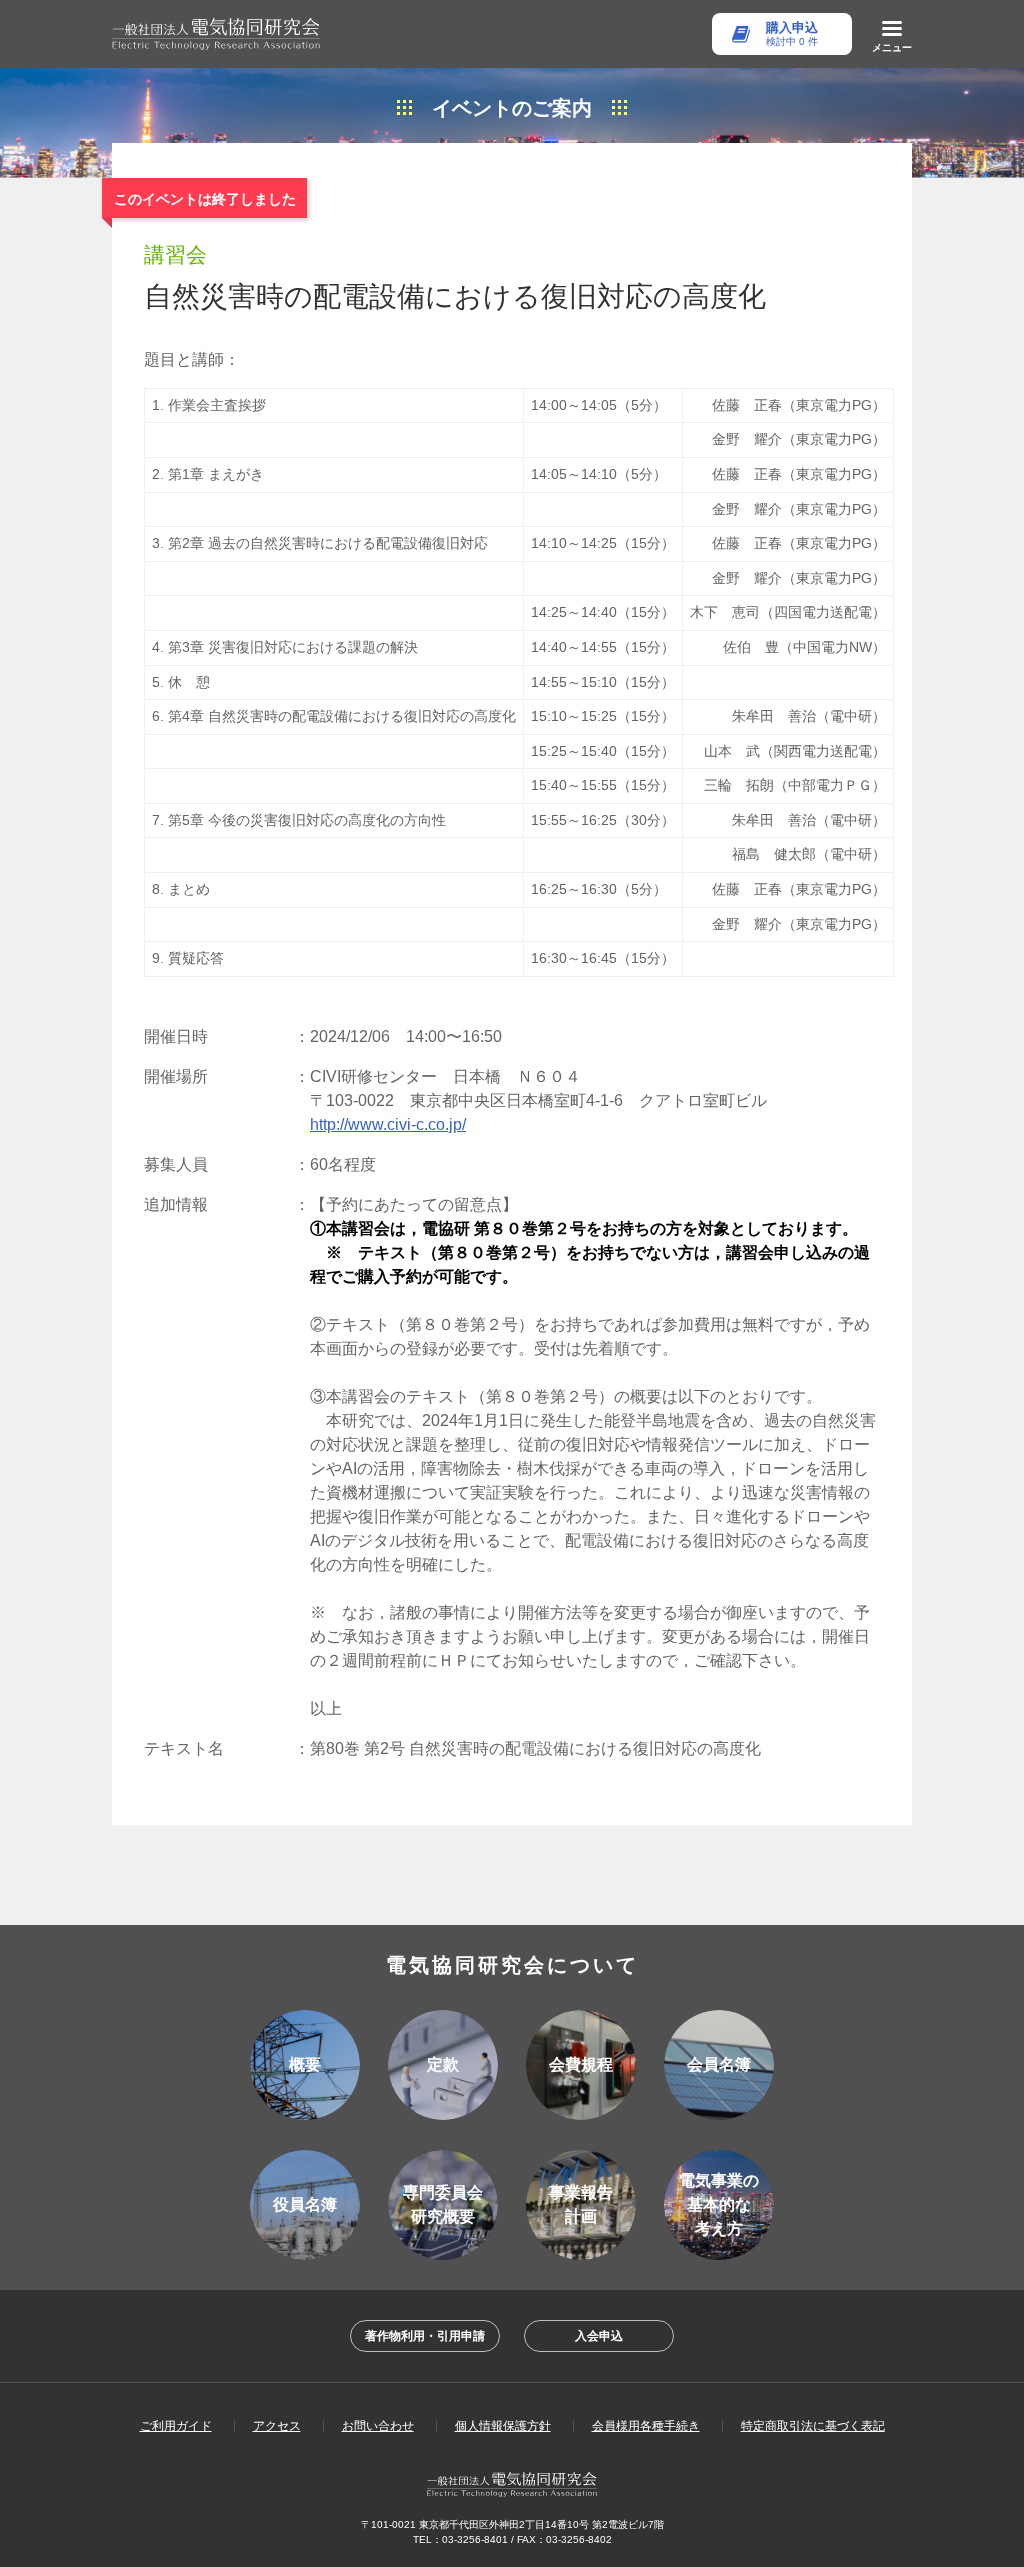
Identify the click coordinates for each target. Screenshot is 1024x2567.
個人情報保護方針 (503, 2426)
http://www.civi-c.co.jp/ (388, 1124)
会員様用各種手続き (646, 2426)
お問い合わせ (378, 2426)
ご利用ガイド (176, 2426)
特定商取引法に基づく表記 (813, 2426)
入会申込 (599, 2336)
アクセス (277, 2426)
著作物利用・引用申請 (425, 2336)
